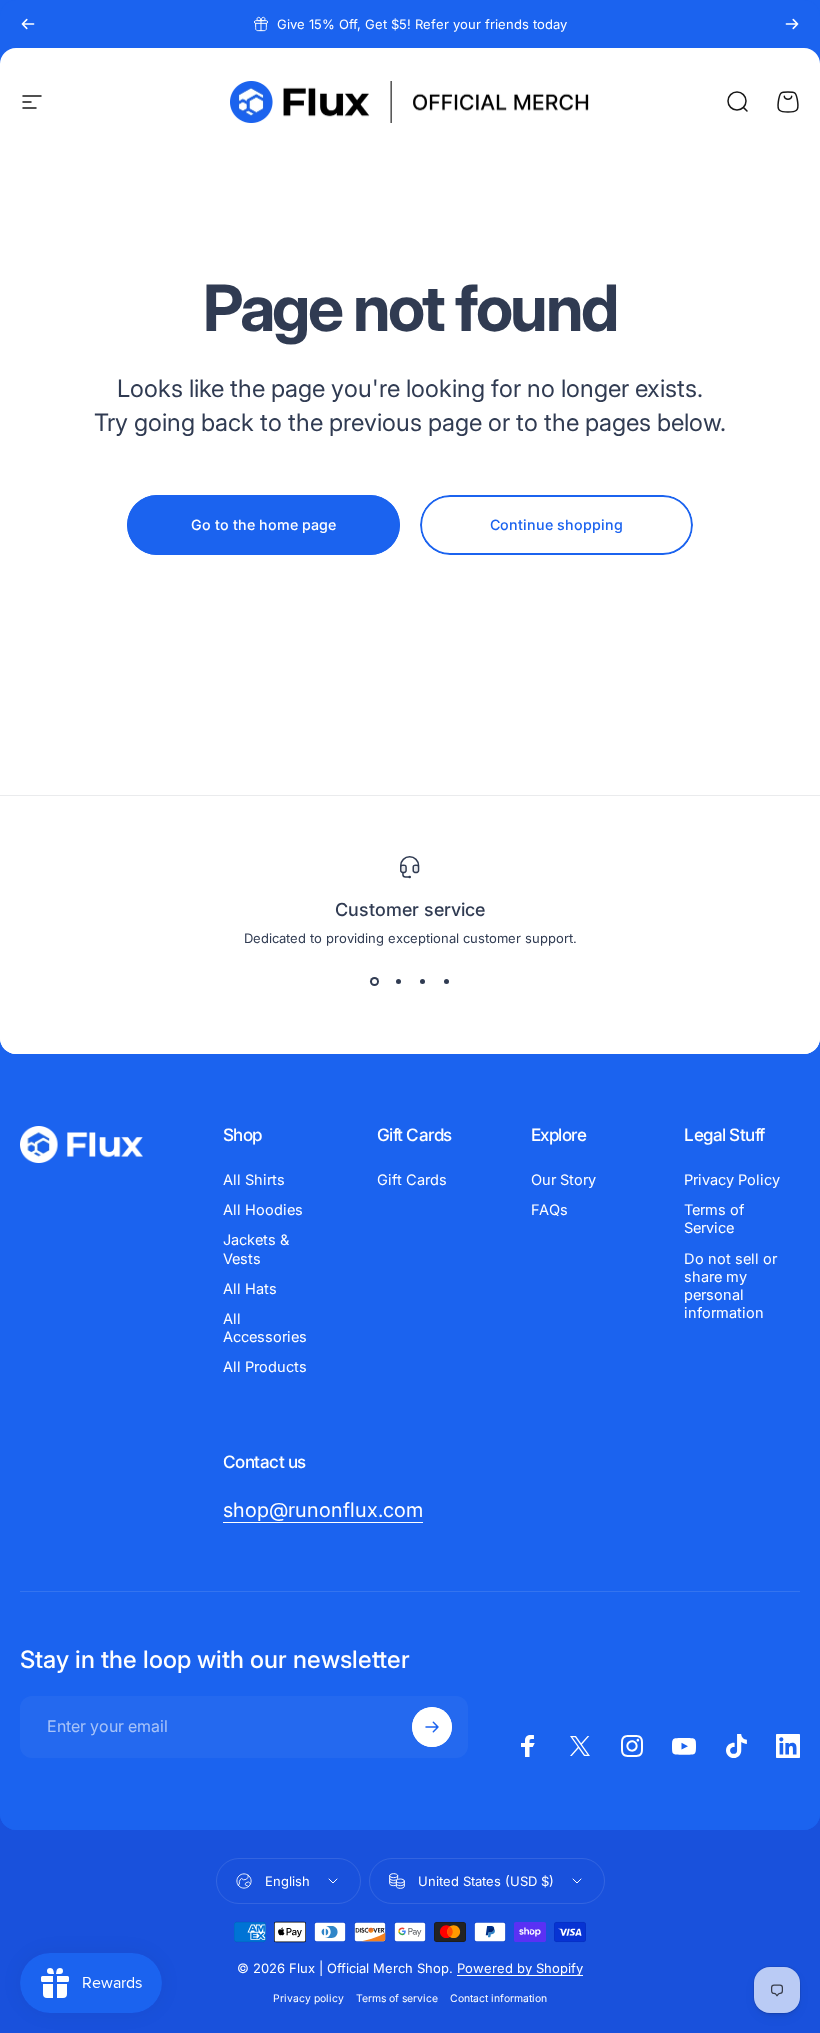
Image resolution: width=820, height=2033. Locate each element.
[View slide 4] (446, 982)
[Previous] (28, 24)
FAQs (549, 1210)
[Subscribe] (432, 1727)
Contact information (498, 1998)
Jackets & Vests (256, 1249)
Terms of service (397, 1998)
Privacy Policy (732, 1180)
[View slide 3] (422, 982)
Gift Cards (412, 1180)
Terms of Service (714, 1219)
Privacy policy (308, 1998)
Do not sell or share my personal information (730, 1286)
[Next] (792, 24)
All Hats (250, 1289)
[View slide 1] (374, 982)
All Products (265, 1367)
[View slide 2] (398, 982)
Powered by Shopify (520, 1968)
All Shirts (254, 1180)
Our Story (563, 1180)
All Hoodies (263, 1210)
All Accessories (265, 1328)
